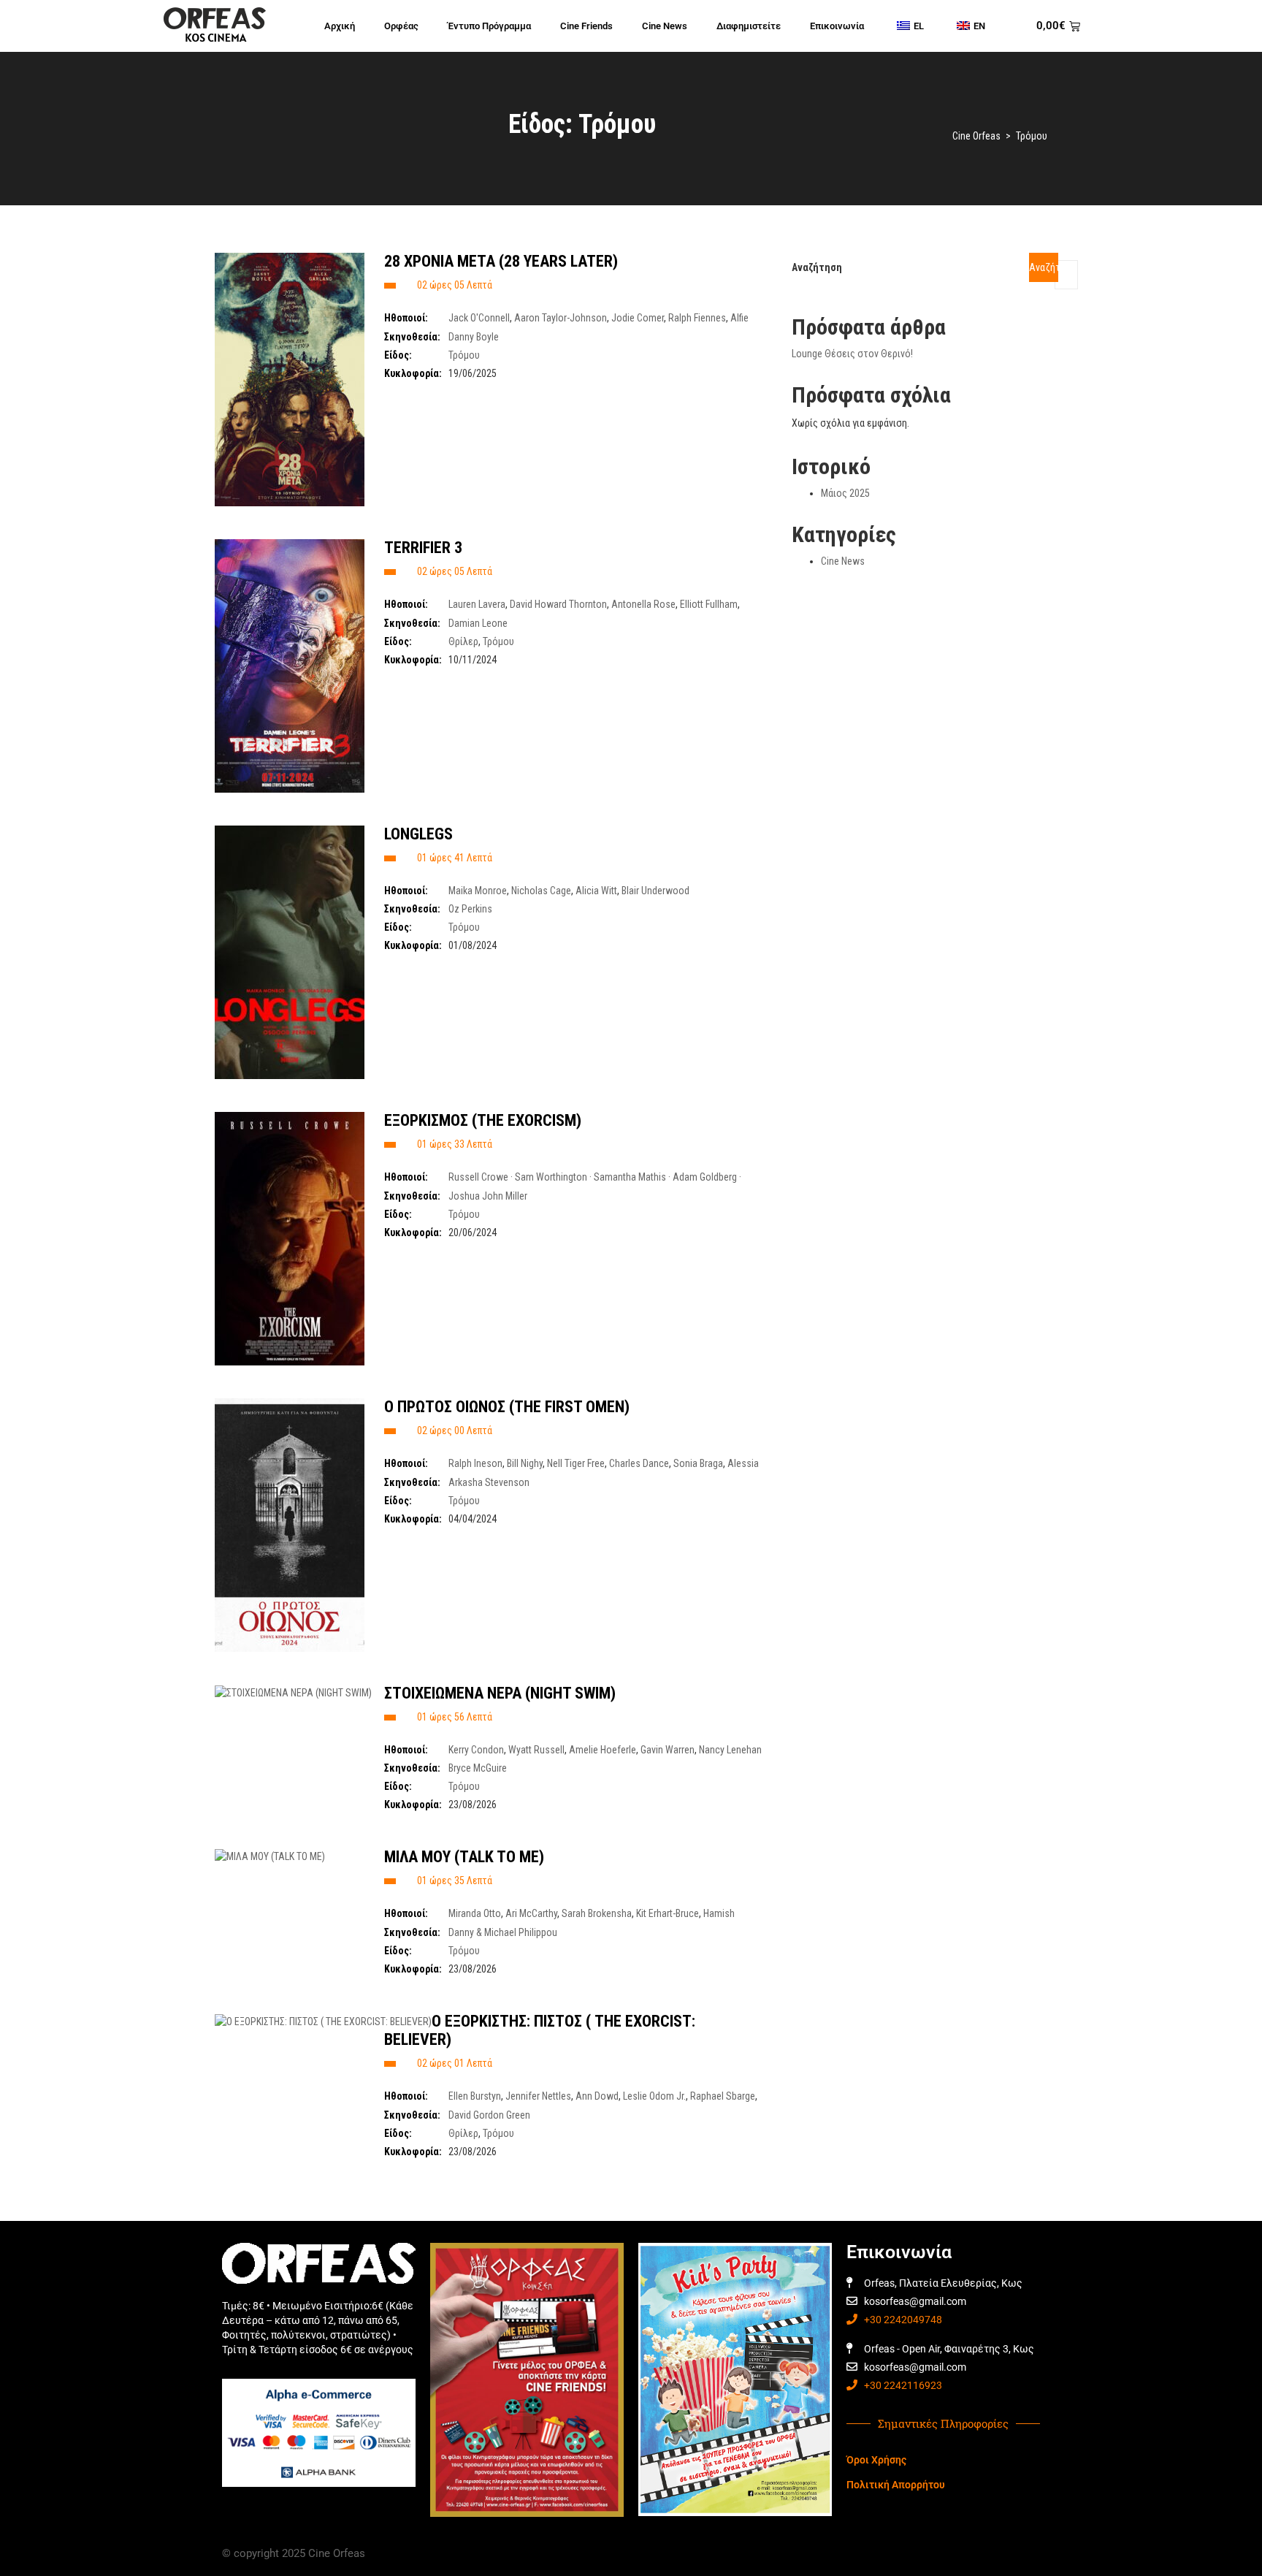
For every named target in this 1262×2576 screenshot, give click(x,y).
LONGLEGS (418, 834)
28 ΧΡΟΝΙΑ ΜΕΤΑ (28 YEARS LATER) (501, 261)
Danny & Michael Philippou (503, 1932)
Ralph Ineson (475, 1463)
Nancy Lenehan (730, 1750)
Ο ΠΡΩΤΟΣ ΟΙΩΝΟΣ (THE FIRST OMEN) (507, 1407)
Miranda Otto (475, 1913)
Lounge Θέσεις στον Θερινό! (852, 354)
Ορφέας (401, 26)
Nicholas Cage (541, 891)
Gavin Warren (668, 1750)
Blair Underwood (655, 891)
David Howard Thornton (558, 604)
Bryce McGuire (478, 1768)
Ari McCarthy (531, 1913)
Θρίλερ (463, 641)
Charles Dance (639, 1463)
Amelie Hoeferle (603, 1750)
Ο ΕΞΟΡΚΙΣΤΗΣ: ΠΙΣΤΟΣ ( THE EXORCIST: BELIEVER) (540, 2030)
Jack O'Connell (479, 318)
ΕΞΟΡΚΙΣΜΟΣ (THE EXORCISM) (483, 1120)
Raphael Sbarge (723, 2096)
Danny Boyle (474, 337)
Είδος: (398, 355)
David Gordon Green (489, 2115)
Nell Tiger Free (576, 1463)
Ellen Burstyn (475, 2096)
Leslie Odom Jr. (654, 2096)
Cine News (665, 26)
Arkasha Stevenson (489, 1482)
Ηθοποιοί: (406, 318)
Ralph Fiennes (697, 318)
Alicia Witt (596, 891)
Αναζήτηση (817, 267)
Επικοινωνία (837, 26)
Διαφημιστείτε (749, 26)
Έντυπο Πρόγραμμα (489, 26)
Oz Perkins (470, 909)
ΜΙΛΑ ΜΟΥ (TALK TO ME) (464, 1857)
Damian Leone (478, 623)
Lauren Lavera (477, 604)
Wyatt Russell (536, 1750)
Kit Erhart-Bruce (668, 1913)
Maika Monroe (478, 891)
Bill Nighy (525, 1463)
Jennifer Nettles (538, 2096)
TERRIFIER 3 (423, 548)
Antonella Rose (643, 604)
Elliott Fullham (709, 604)
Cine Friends (586, 26)
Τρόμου (464, 355)
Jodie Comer (638, 318)
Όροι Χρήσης (876, 2460)
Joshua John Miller (488, 1196)
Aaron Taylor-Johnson (561, 318)
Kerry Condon (476, 1750)
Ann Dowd (597, 2096)
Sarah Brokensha (597, 1913)
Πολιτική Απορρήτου (896, 2485)
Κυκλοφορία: (413, 373)
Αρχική (340, 26)
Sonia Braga (698, 1463)
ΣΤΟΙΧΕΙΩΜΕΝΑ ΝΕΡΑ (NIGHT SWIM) (500, 1693)
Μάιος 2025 (845, 493)
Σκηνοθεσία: (412, 337)
